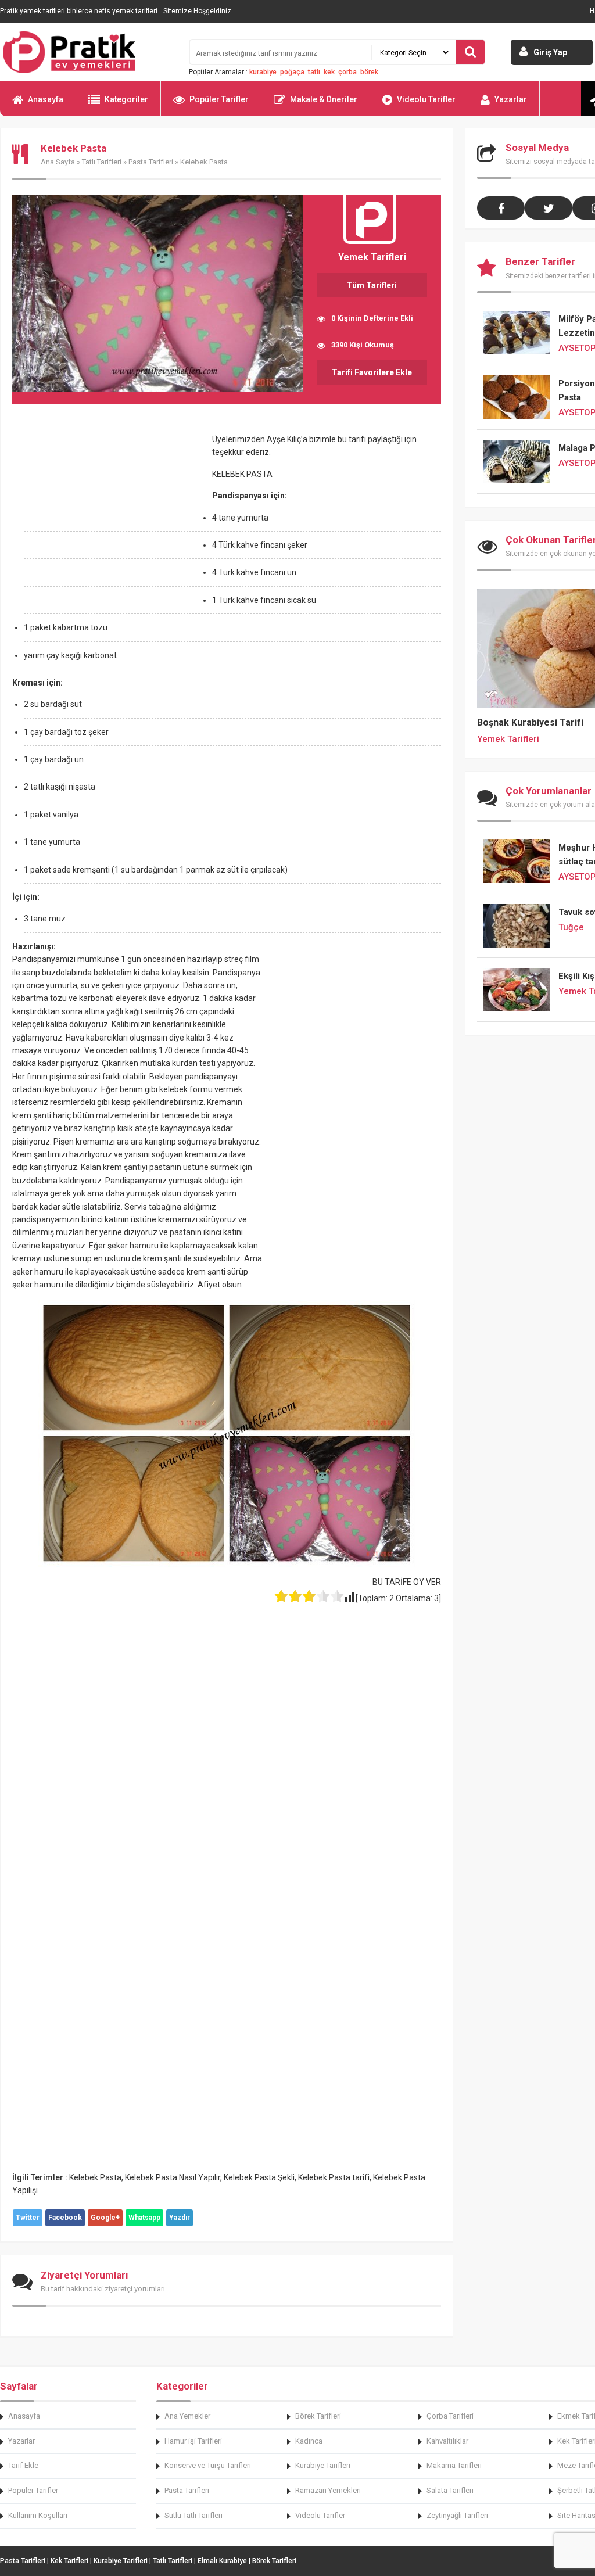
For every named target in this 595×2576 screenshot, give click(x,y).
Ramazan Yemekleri (328, 2490)
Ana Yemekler (187, 2416)
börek (369, 72)
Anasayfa (46, 99)
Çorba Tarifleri (450, 2416)
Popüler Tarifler (219, 99)
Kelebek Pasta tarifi (334, 2177)
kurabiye (263, 72)
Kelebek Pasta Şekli (259, 2177)
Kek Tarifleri (69, 2561)
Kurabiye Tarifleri (323, 2465)
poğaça (292, 72)
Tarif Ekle (23, 2465)
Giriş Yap (550, 52)
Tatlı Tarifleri (102, 162)
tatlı (314, 72)
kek (329, 72)
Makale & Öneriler (324, 99)
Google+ (105, 2218)
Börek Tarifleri (318, 2416)
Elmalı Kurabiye (222, 2561)
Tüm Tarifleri (372, 285)
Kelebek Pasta (95, 2177)
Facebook (65, 2218)
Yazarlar (511, 99)
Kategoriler (126, 99)
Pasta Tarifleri (151, 162)
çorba (347, 72)
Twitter (28, 2218)
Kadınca (309, 2441)
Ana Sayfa (58, 162)
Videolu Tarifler (426, 99)
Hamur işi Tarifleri (193, 2441)
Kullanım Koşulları (38, 2515)
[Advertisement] (110, 519)
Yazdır (180, 2218)
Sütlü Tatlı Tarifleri (193, 2515)
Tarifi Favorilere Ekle (372, 372)
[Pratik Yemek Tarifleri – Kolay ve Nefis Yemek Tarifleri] (87, 52)
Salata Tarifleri (450, 2490)
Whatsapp (144, 2218)
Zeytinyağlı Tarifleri (457, 2515)
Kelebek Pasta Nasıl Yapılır (173, 2177)
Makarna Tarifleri (454, 2465)
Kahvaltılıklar (447, 2441)
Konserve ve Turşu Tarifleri (208, 2465)
